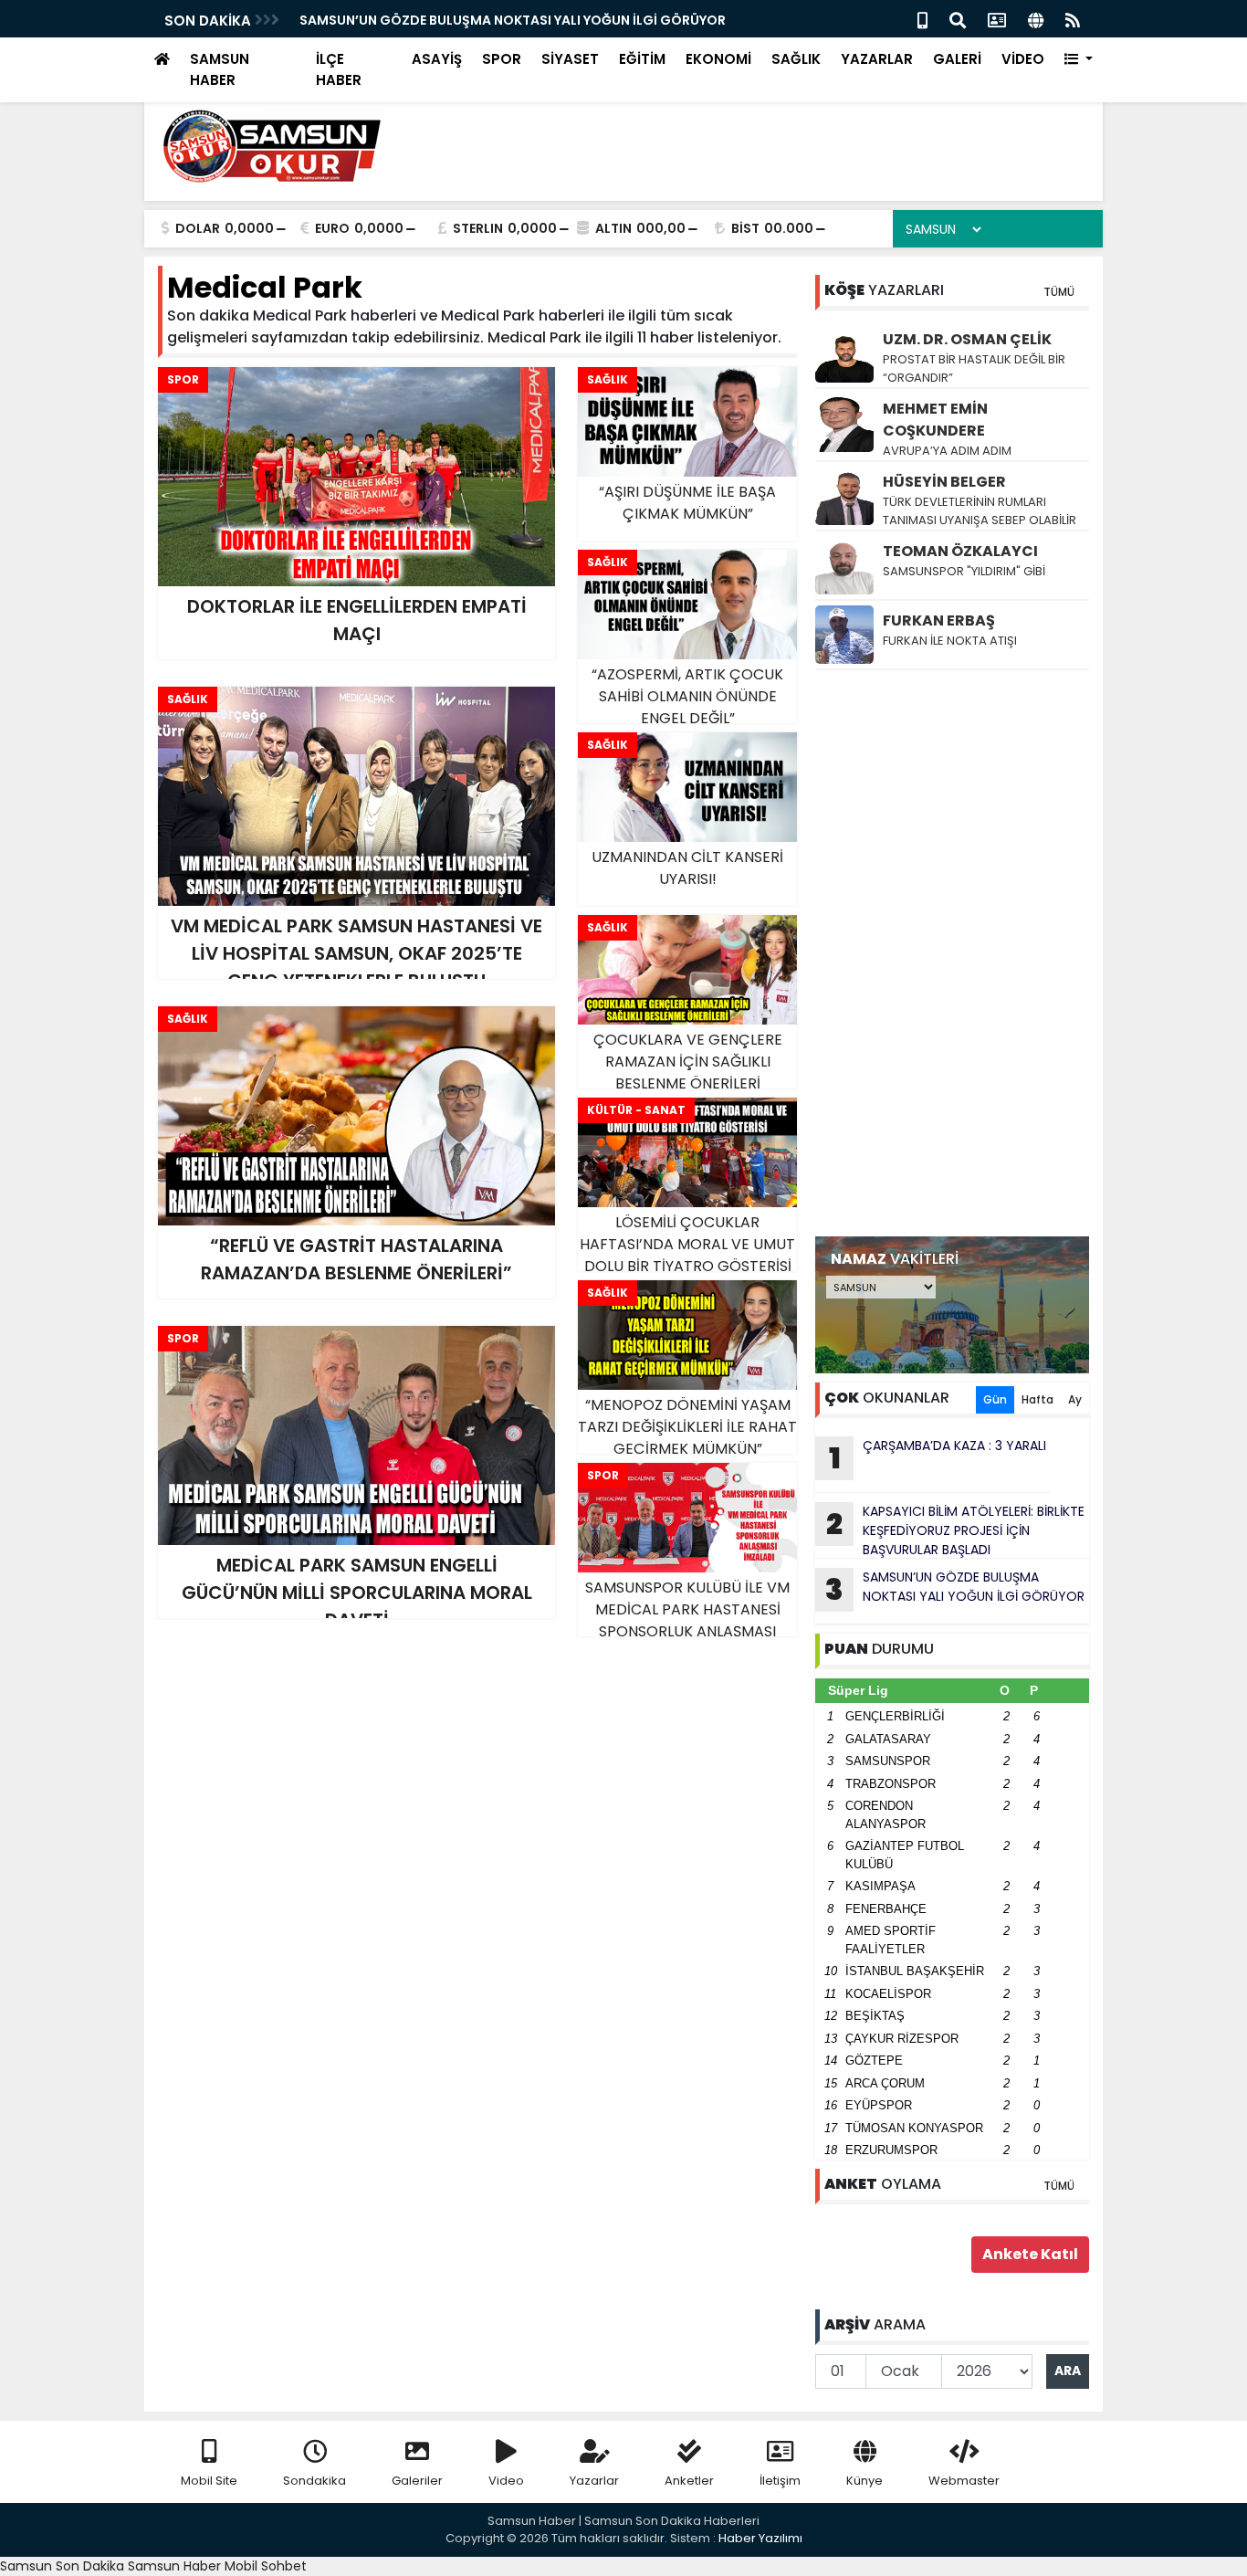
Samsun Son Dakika (64, 2566)
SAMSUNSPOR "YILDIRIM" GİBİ (964, 571)
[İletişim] (997, 19)
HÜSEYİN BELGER (944, 482)
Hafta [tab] (1037, 1399)
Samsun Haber (174, 2566)
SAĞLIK (796, 59)
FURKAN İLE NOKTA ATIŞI (950, 641)
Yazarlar (594, 2481)
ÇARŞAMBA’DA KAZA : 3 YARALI (398, 20)
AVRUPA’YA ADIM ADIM (947, 451)
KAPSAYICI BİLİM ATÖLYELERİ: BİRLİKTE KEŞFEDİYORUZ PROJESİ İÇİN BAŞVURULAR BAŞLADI (955, 1530)
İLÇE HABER (339, 69)
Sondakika (314, 2481)
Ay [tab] (1075, 1399)
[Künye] (1036, 19)
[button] (1079, 60)
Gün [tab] (995, 1399)
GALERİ (957, 59)
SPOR (502, 59)
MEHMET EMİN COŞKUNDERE (935, 420)
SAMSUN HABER (220, 69)
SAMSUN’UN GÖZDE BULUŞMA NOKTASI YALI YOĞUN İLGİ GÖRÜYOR (955, 1589)
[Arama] (958, 19)
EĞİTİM (642, 59)
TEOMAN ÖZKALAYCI (960, 551)
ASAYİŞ (437, 59)
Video (506, 2481)
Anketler (689, 2481)
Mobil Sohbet (266, 2566)
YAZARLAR (877, 59)
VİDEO (1023, 59)
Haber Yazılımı (760, 2538)
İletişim (780, 2481)
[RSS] (1073, 19)
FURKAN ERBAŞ (939, 620)
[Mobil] (922, 19)
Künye (865, 2481)
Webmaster (964, 2481)
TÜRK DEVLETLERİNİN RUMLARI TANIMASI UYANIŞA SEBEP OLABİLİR (980, 511)
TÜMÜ (1059, 292)
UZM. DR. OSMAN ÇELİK (967, 339)
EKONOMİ (718, 59)
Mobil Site (209, 2481)
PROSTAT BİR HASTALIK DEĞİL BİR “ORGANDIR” (974, 368)
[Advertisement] (952, 953)
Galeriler (417, 2481)
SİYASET (570, 59)
